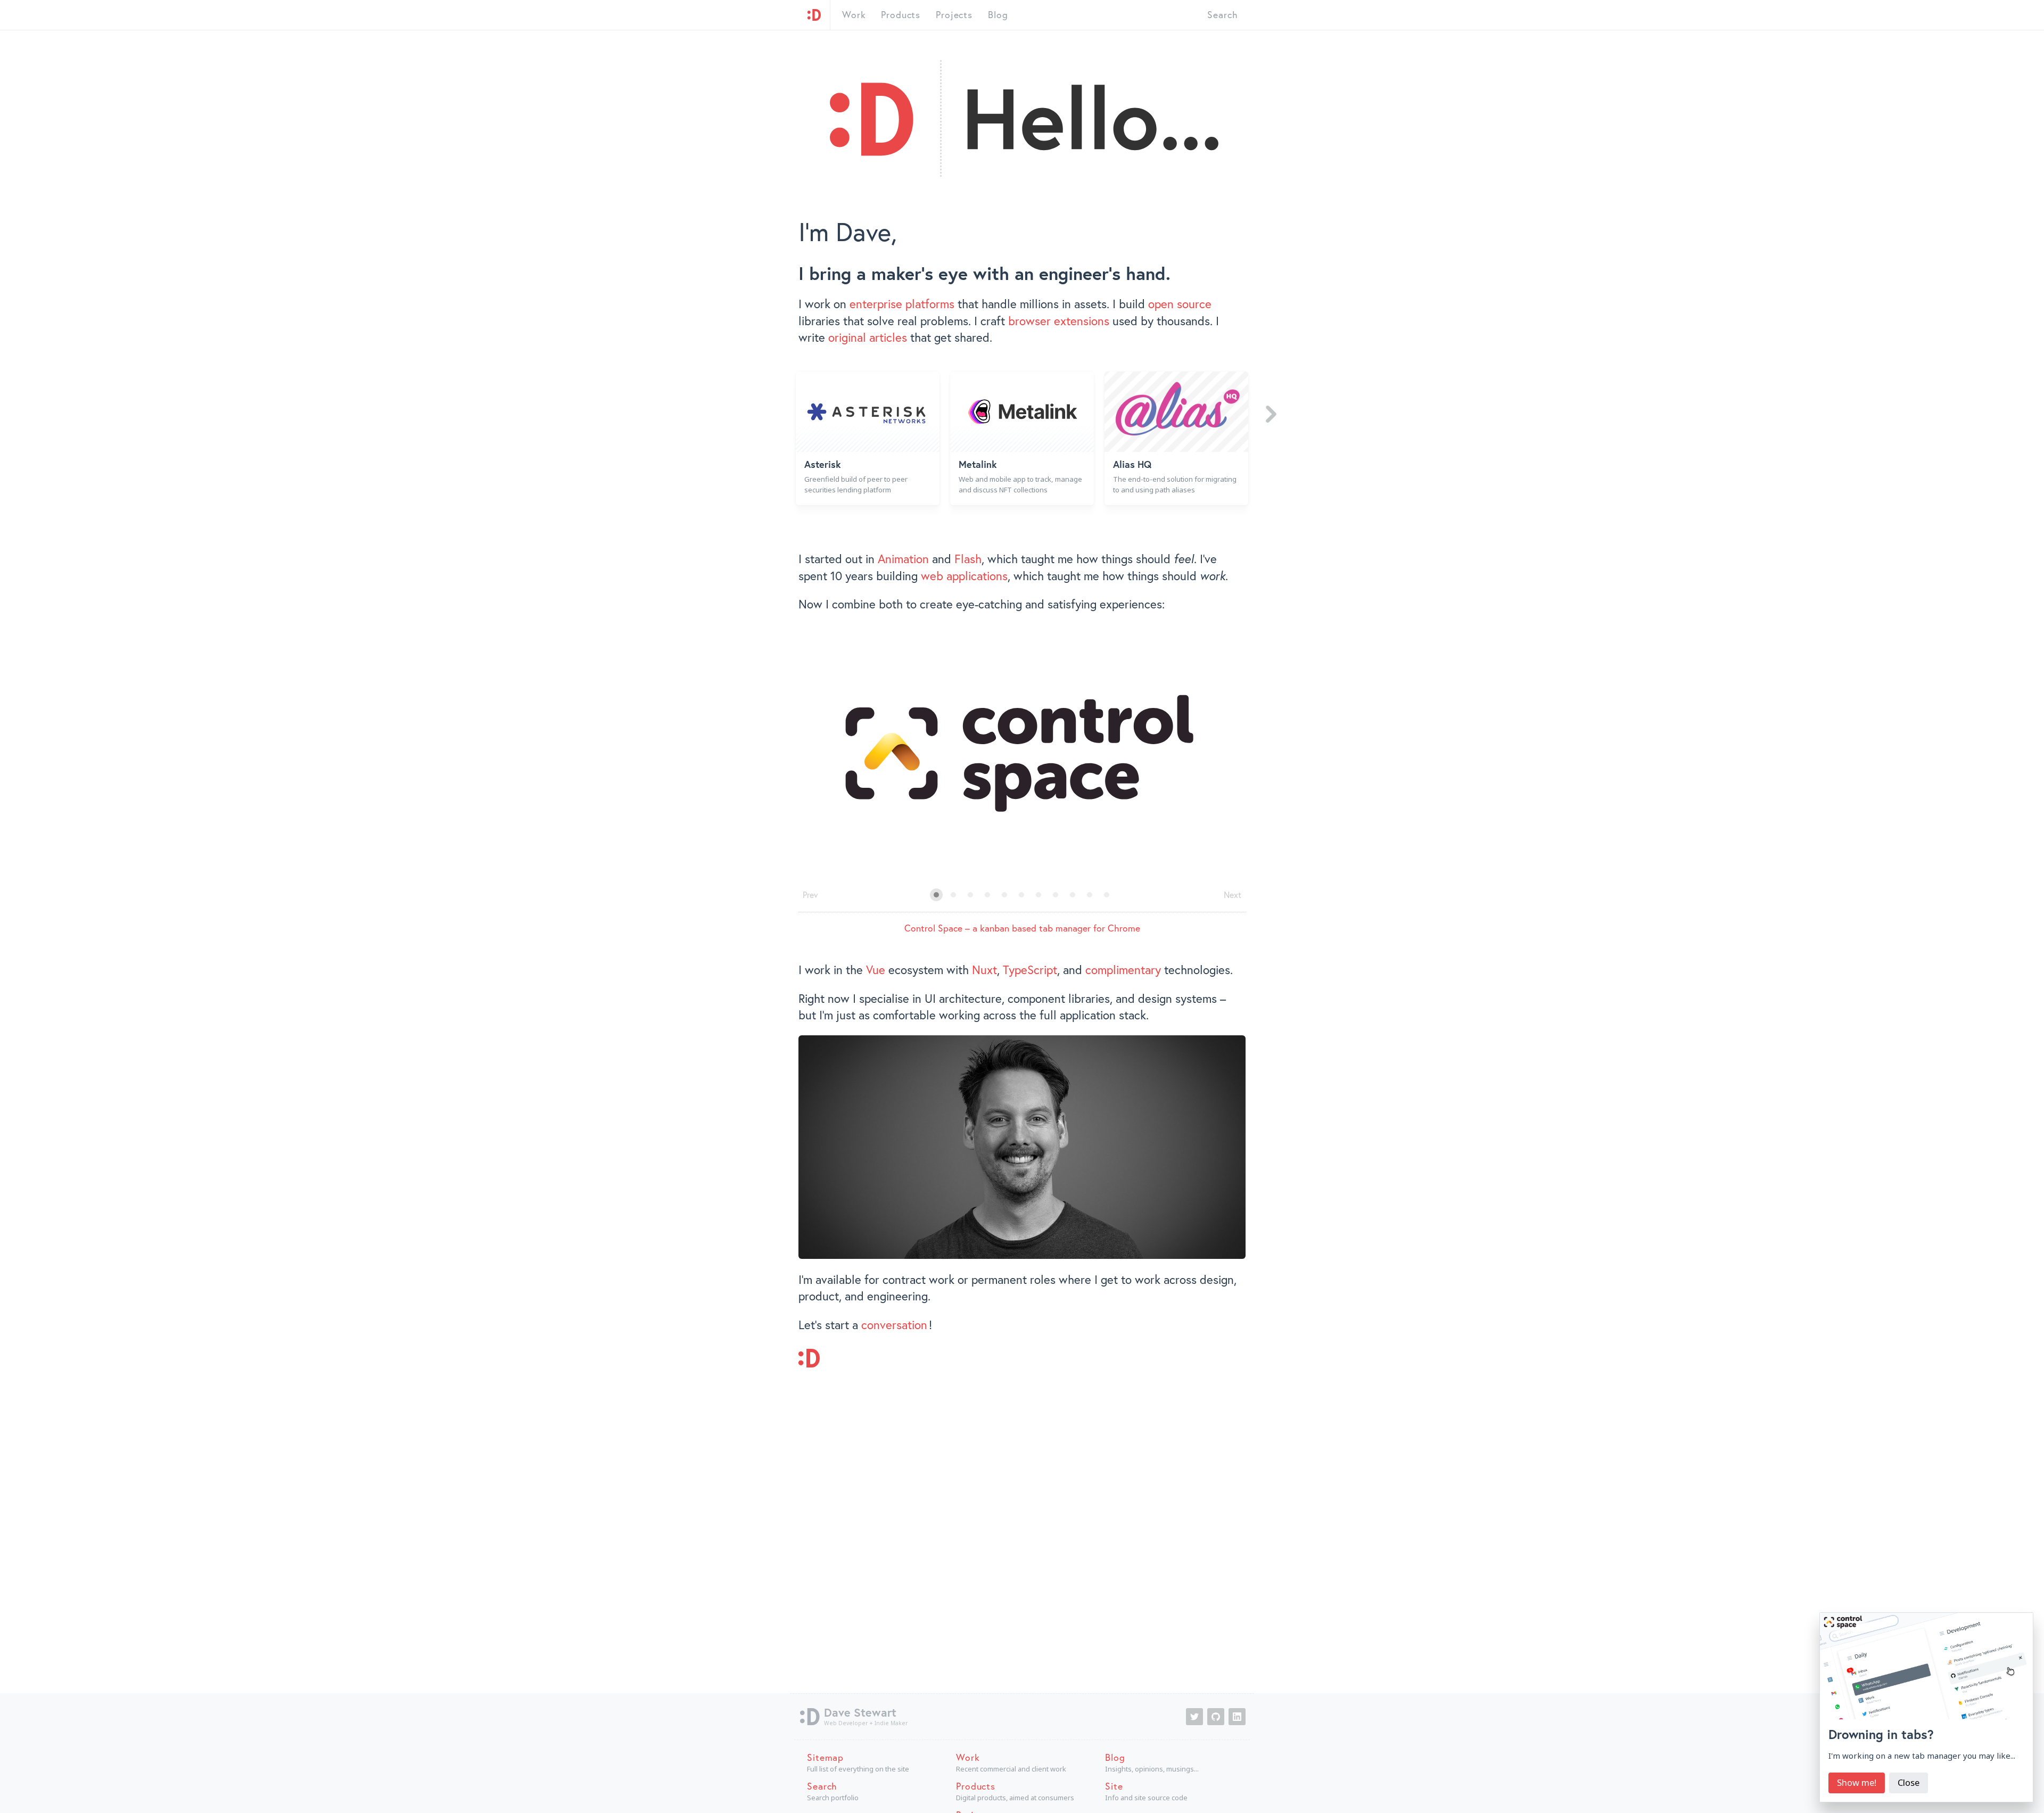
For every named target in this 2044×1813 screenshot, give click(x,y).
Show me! (1857, 1782)
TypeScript (1030, 970)
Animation (903, 559)
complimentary (1123, 970)
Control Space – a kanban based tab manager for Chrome (1022, 928)
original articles (868, 337)
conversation (894, 1325)
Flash (968, 559)
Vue (876, 970)
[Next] (1271, 414)
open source (1180, 304)
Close (1909, 1782)
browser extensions (1059, 321)
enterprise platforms (902, 304)
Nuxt (984, 970)
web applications (964, 576)
